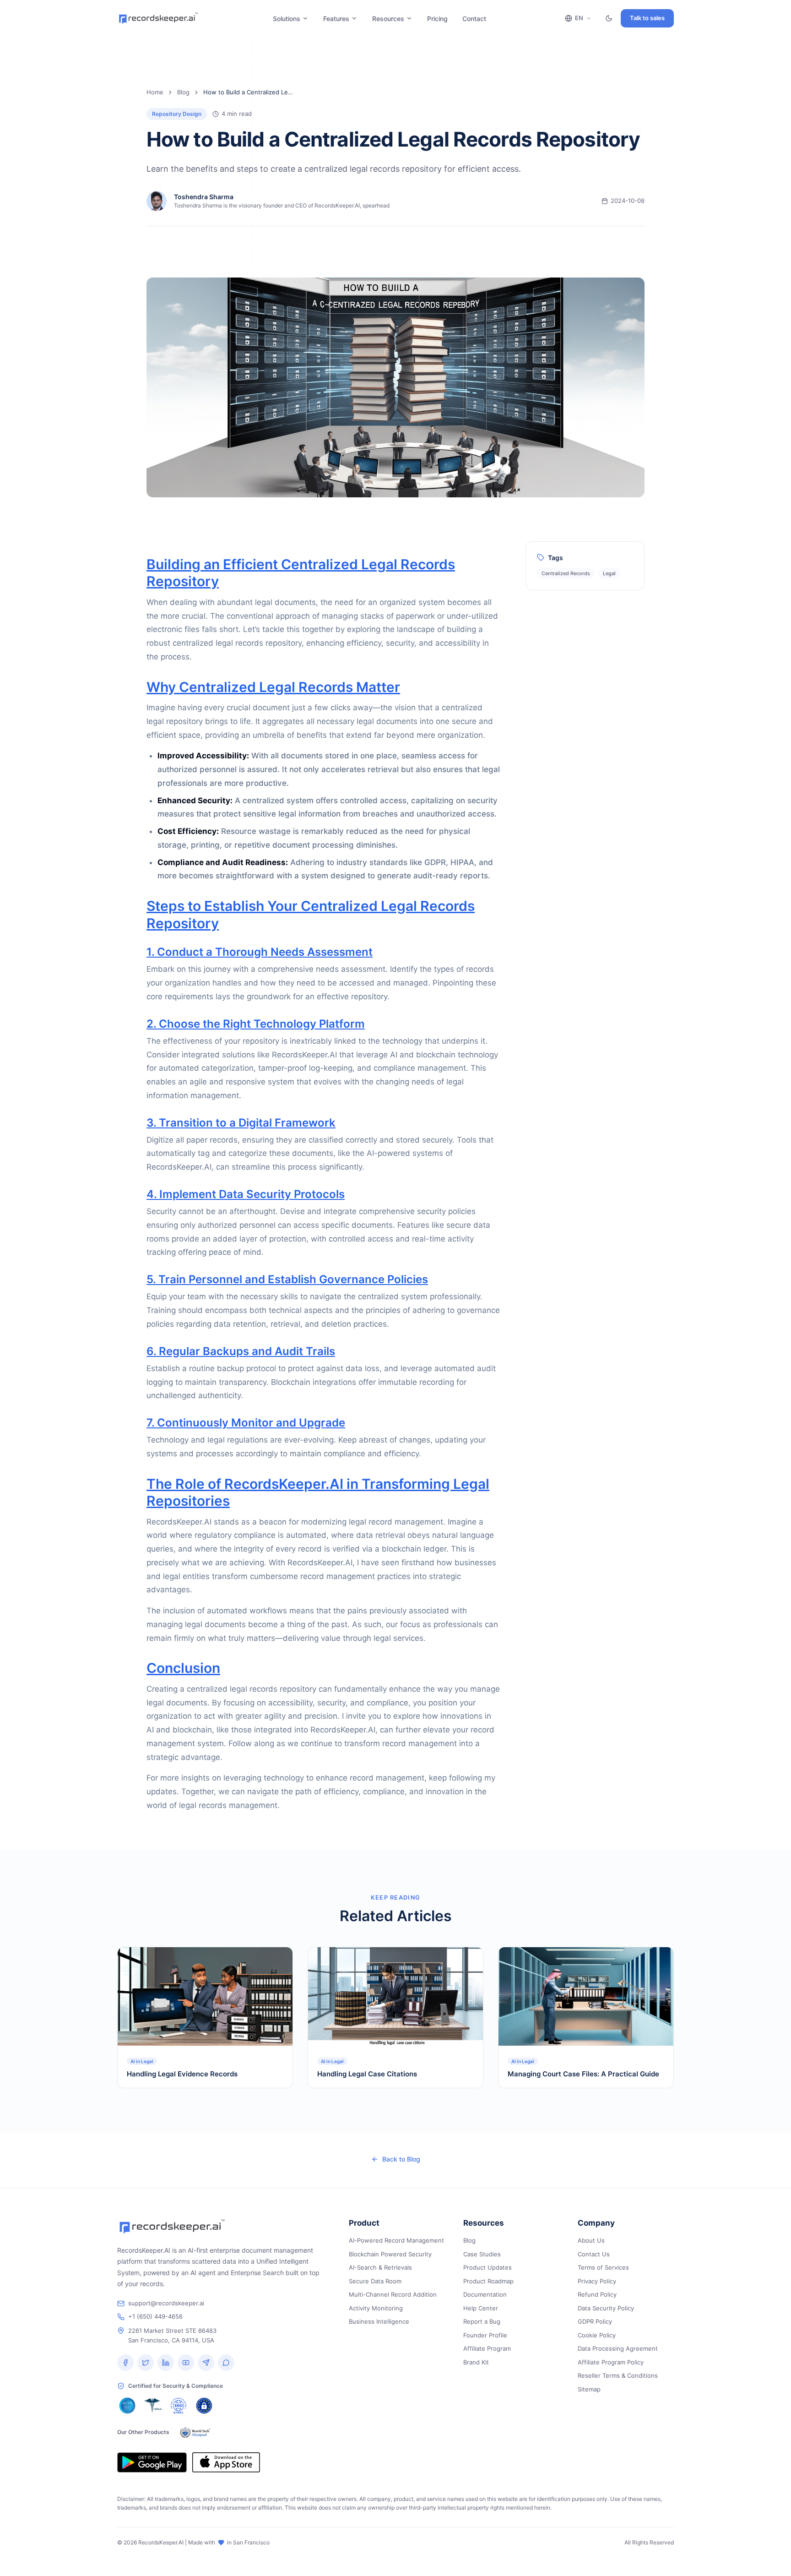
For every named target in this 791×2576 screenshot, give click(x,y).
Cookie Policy (597, 2335)
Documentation (485, 2294)
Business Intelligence (379, 2321)
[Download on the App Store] (226, 2462)
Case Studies (482, 2254)
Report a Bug (482, 2321)
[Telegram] (206, 2363)
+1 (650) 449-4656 (155, 2316)
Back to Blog (401, 2159)
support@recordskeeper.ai (166, 2303)
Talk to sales (647, 18)
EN (579, 18)
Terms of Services (603, 2267)
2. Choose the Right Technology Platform (256, 1024)
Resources (388, 19)
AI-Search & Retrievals (380, 2267)
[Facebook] (125, 2363)
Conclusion (183, 1668)
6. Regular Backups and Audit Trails (241, 1351)
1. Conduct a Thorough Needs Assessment (260, 952)
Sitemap (589, 2389)
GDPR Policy (595, 2321)
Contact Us (594, 2254)
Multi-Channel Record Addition (393, 2294)
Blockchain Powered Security (390, 2254)
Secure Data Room (375, 2281)
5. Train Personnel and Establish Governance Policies (287, 1279)
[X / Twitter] (146, 2363)
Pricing (437, 19)
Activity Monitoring (376, 2308)
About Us (591, 2240)
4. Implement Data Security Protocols (246, 1194)
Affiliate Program (487, 2348)
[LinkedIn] (166, 2363)
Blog (183, 92)
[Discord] (226, 2363)
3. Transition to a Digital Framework (241, 1123)
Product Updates (488, 2267)
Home (155, 92)
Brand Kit (476, 2362)
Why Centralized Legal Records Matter (273, 687)
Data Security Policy (606, 2308)
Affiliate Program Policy (611, 2362)
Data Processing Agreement (618, 2348)
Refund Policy (597, 2294)
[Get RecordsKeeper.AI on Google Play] (152, 2462)
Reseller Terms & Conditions (618, 2375)
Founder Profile (485, 2335)
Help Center (481, 2308)
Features (336, 19)
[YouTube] (186, 2363)
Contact (474, 19)
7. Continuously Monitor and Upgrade (246, 1423)
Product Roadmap (488, 2281)
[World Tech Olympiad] (195, 2432)
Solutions (287, 19)
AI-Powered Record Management (396, 2240)
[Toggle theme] (609, 18)
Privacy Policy (597, 2281)
